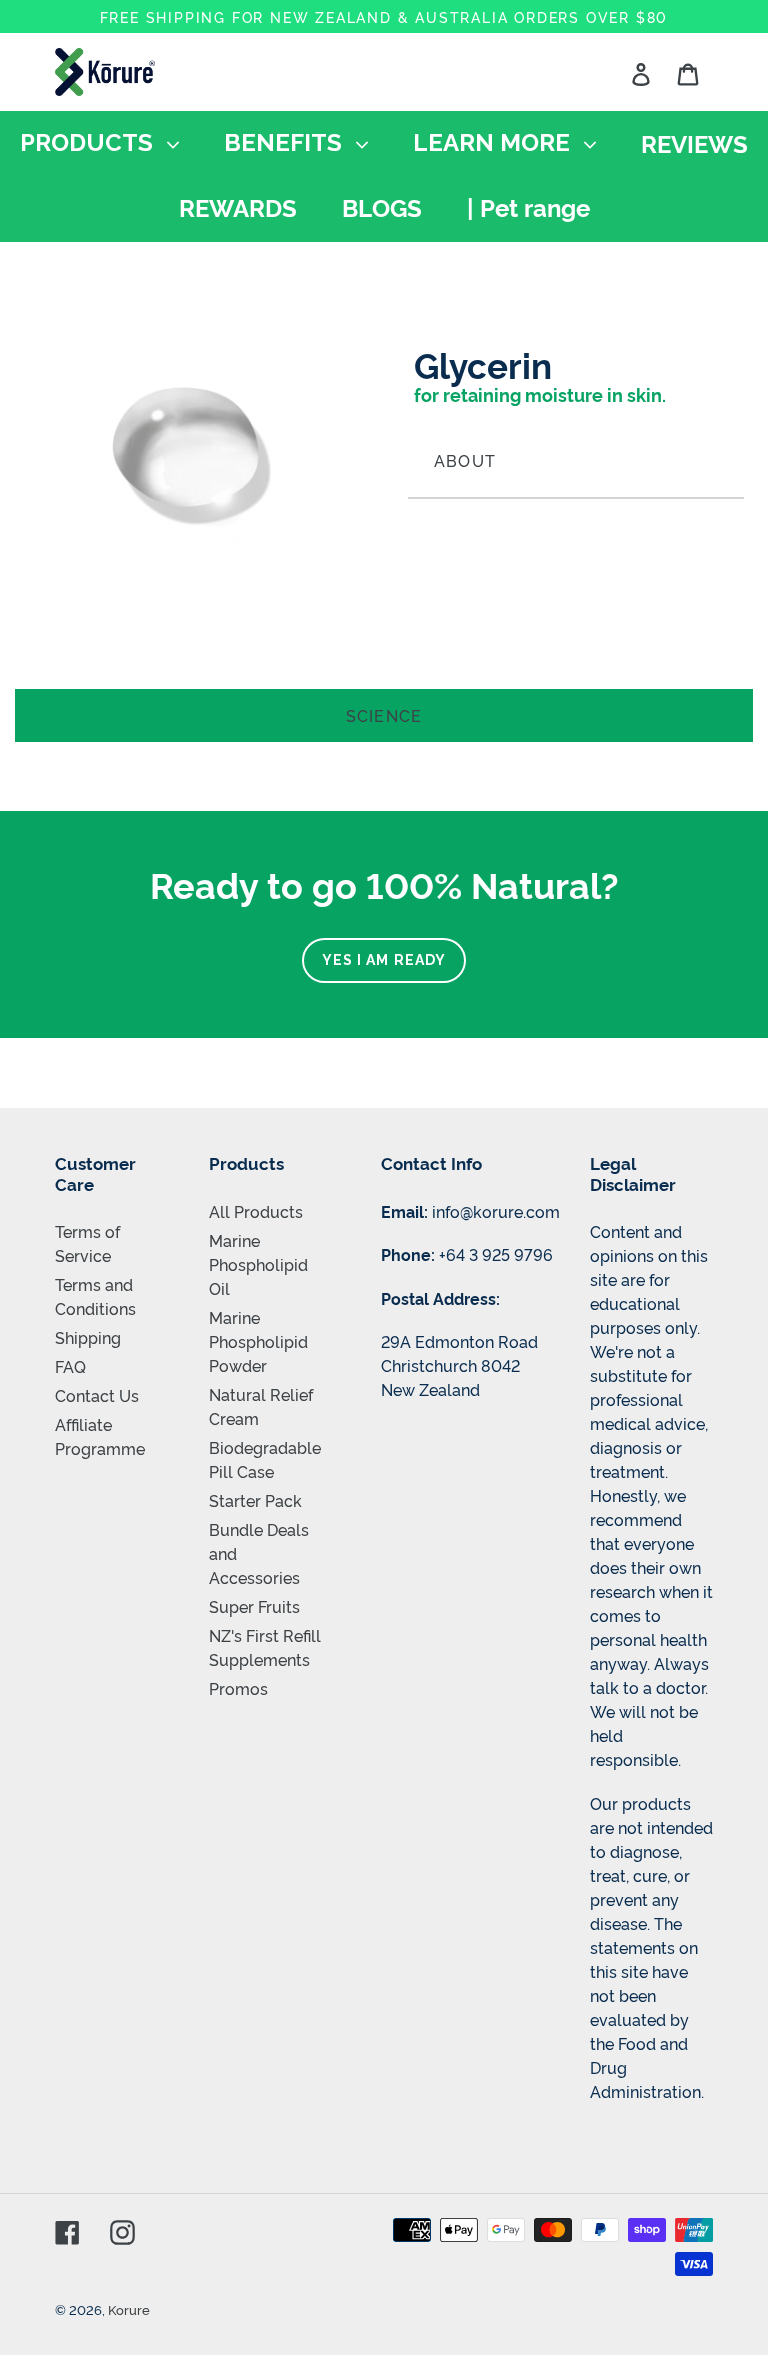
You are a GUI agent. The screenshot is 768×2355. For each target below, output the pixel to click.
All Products (256, 1211)
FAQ (70, 1366)
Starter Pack (255, 1500)
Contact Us (97, 1395)
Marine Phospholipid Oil (258, 1264)
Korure (129, 2309)
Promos (238, 1688)
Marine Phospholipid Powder (258, 1341)
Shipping (88, 1337)
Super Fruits (254, 1606)
